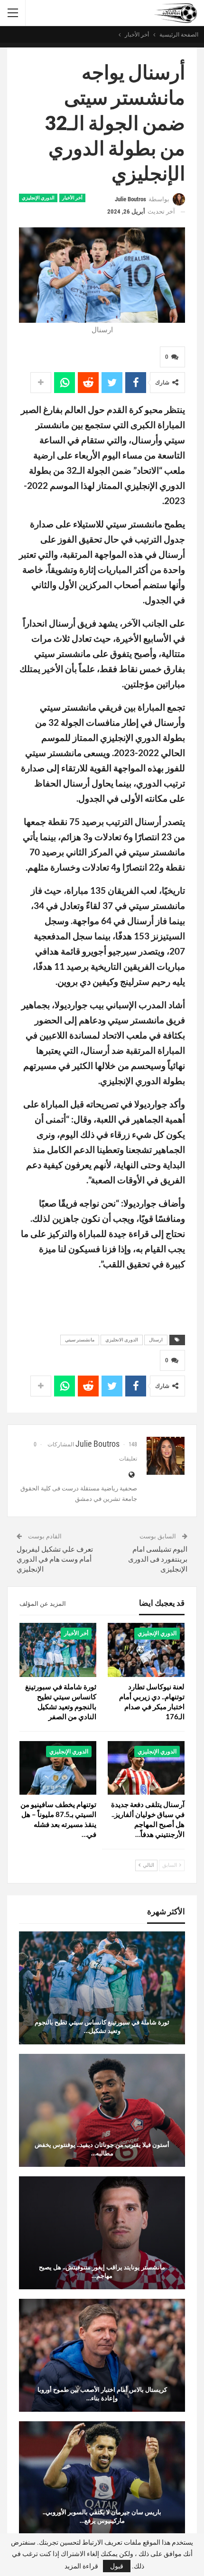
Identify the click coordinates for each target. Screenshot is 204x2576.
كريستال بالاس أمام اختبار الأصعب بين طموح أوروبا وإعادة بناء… (102, 2394)
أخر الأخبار (72, 198)
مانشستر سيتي (80, 1340)
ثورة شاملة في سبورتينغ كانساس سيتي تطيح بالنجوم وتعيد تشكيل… (102, 2026)
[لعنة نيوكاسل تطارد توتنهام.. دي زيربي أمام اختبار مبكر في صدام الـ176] (146, 1650)
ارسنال (156, 1340)
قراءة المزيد (81, 2566)
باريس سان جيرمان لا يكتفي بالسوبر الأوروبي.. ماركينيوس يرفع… (102, 2516)
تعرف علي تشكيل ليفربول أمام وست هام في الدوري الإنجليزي (55, 1559)
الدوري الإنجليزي (38, 198)
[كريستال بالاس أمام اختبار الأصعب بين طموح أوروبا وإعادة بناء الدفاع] (102, 2355)
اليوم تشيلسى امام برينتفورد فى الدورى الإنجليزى (158, 1559)
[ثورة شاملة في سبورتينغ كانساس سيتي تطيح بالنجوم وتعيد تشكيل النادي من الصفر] (58, 1650)
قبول (117, 2566)
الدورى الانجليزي (122, 1340)
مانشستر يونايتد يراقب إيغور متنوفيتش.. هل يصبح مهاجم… (102, 2271)
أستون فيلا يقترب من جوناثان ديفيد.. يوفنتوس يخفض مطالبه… (102, 2149)
